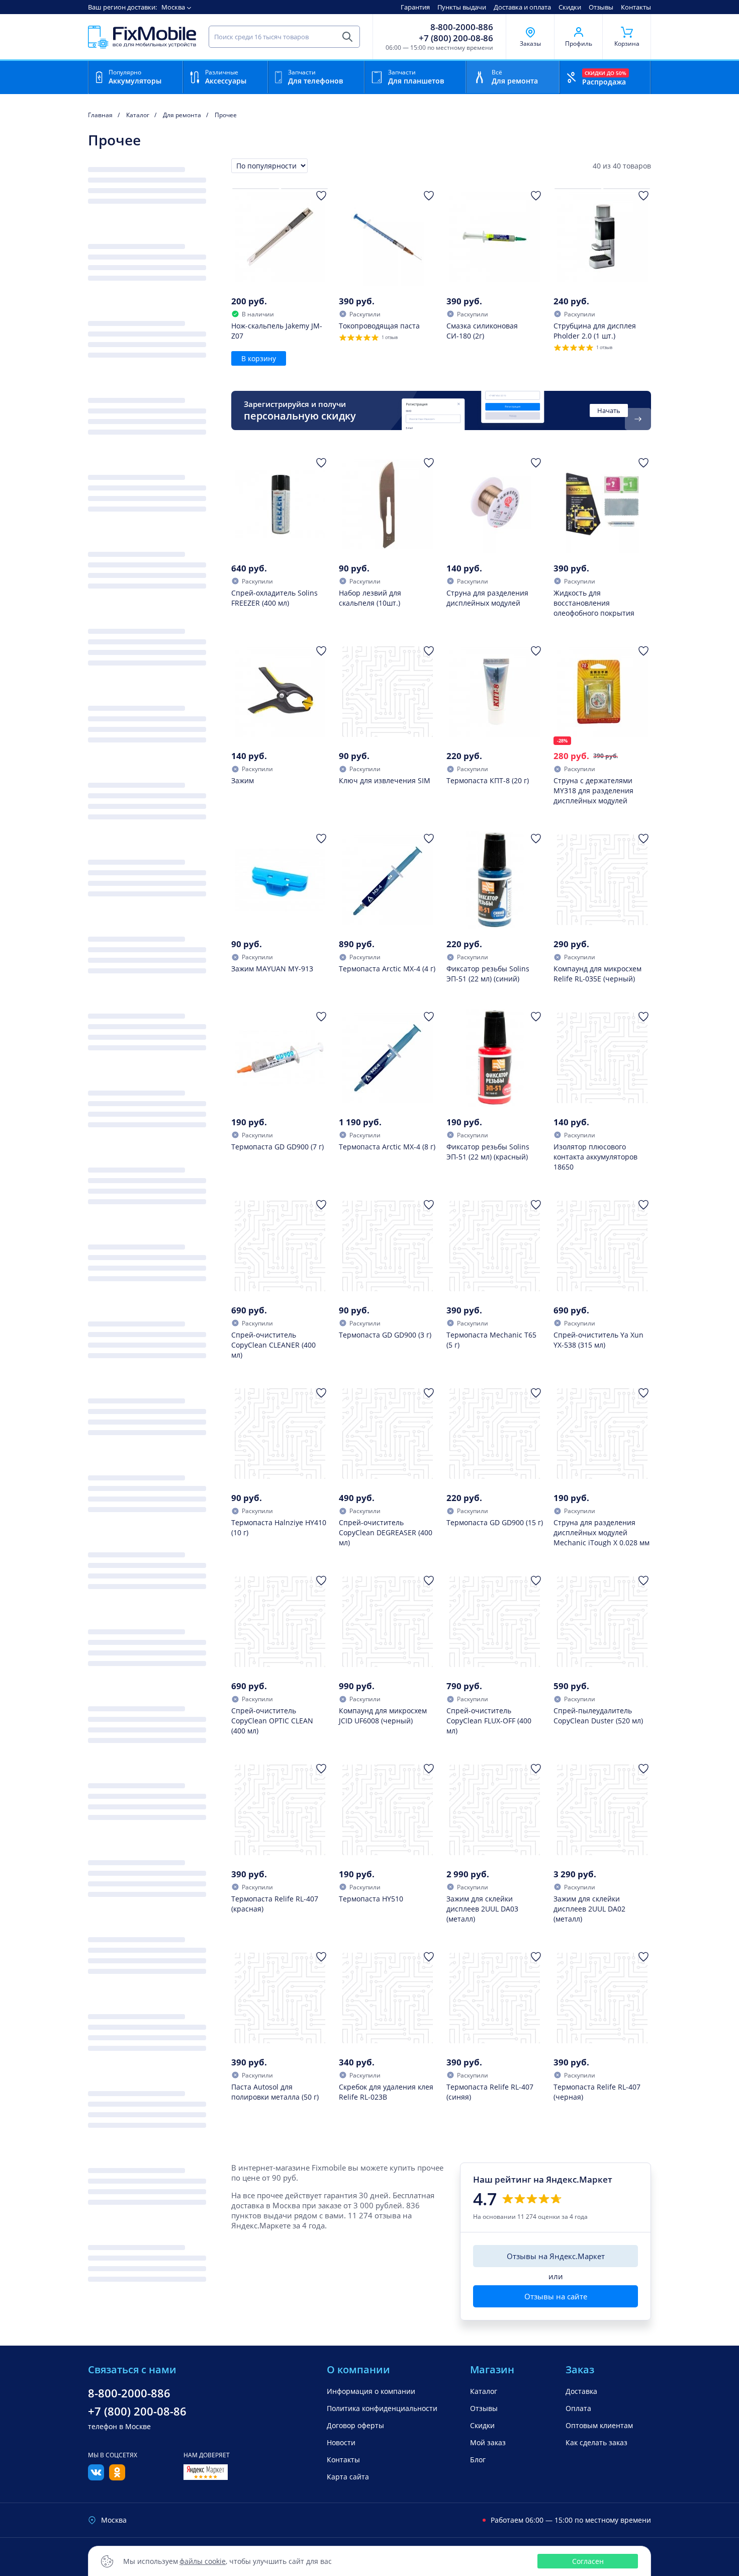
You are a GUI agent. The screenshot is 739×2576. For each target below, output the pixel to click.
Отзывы (601, 7)
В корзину (259, 358)
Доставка (581, 2391)
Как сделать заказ (596, 2442)
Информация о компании (371, 2391)
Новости (341, 2442)
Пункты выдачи (462, 7)
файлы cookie (203, 2561)
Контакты (636, 7)
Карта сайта (348, 2477)
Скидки (570, 7)
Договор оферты (355, 2425)
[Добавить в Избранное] (321, 196)
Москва (173, 7)
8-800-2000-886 (462, 27)
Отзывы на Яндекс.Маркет (556, 2256)
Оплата (578, 2408)
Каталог (484, 2391)
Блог (478, 2460)
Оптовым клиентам (599, 2425)
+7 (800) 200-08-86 (456, 38)
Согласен (588, 2561)
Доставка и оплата (522, 7)
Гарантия (415, 7)
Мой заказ (488, 2442)
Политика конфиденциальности (382, 2408)
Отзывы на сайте (556, 2296)
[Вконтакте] (96, 2477)
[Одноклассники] (117, 2477)
